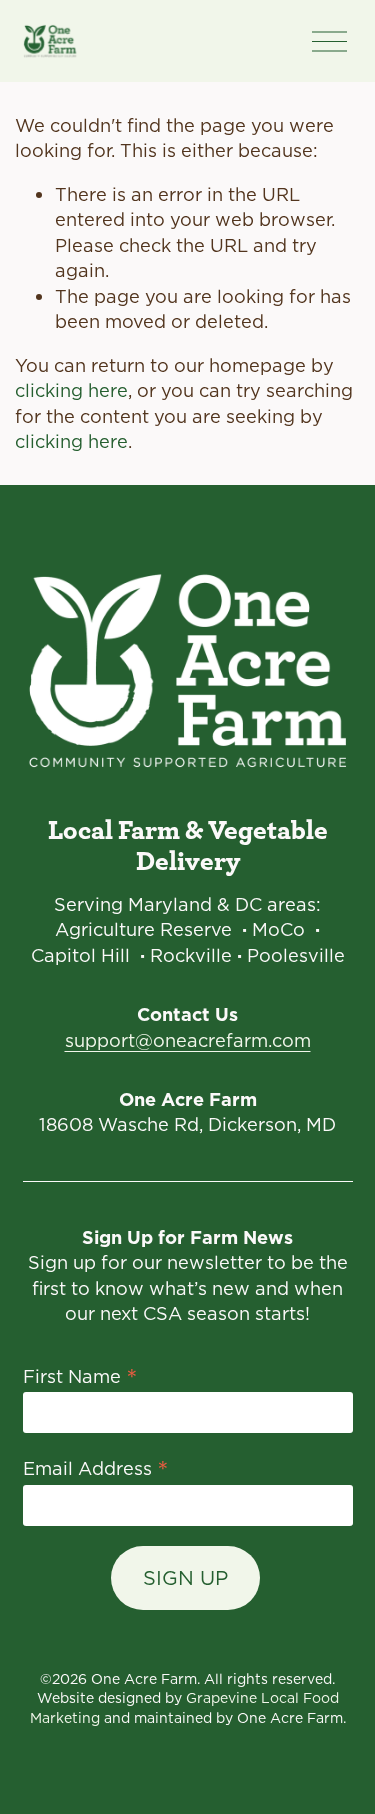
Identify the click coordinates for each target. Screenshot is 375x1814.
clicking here (71, 390)
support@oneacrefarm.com (188, 1040)
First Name (80, 1375)
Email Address (96, 1467)
